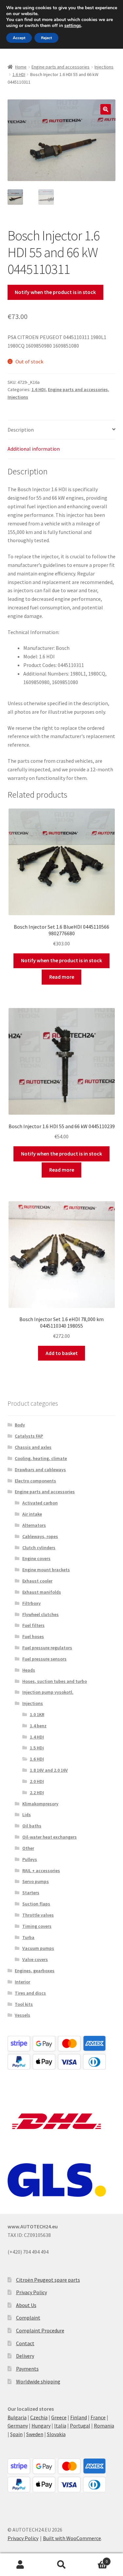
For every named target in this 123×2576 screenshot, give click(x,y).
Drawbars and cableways (40, 1470)
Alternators (34, 1525)
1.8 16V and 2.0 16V (49, 1770)
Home (21, 67)
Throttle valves (38, 1915)
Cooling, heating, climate (41, 1458)
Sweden (35, 2434)
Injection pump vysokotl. (48, 1692)
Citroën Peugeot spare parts (48, 2280)
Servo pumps (36, 1881)
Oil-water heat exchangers (50, 1837)
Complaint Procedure (40, 2330)
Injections (104, 67)
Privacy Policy (31, 2292)
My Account (20, 2565)
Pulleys (30, 1859)
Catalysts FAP (29, 1436)
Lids (27, 1815)
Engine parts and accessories (61, 67)
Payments (27, 2369)
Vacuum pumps (38, 1948)
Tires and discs (30, 1993)
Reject (46, 38)
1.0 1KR (37, 1714)
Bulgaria (17, 2417)
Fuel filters (33, 1625)
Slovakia (56, 2434)
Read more (62, 977)
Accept (19, 38)
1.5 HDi (37, 1748)
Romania (104, 2426)
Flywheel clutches (41, 1614)
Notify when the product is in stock (55, 292)
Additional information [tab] (34, 449)
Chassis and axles (33, 1447)
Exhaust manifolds (42, 1592)
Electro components (35, 1481)
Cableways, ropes (40, 1536)
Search (61, 2565)
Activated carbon (40, 1503)
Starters (31, 1893)
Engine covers (36, 1558)
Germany (18, 2426)
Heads (29, 1670)
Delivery (25, 2356)
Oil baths (32, 1826)
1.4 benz (38, 1726)
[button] (106, 109)
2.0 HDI (37, 1781)
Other (28, 1848)
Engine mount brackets (46, 1570)
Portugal (80, 2426)
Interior (22, 1982)
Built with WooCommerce (72, 2538)
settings (73, 26)
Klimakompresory (40, 1804)
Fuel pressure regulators (47, 1648)
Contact (25, 2343)
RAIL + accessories (41, 1871)
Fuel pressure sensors (44, 1659)
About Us (26, 2305)
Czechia (39, 2417)
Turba (28, 1937)
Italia (60, 2426)
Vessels (22, 2015)
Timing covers (37, 1926)
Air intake (32, 1514)
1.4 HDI (37, 1737)
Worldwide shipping (38, 2381)
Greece (59, 2417)
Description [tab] (21, 430)
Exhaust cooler (37, 1581)
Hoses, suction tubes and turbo (55, 1681)
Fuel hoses (33, 1636)
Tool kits (24, 2004)
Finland (79, 2417)
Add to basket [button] (62, 1353)
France (98, 2417)
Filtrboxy (31, 1603)
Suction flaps (36, 1904)
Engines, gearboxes (35, 1971)
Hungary (41, 2426)
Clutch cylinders (39, 1548)
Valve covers (35, 1959)
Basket (95, 2559)
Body (20, 1425)
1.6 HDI (19, 74)
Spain (16, 2434)
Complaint (28, 2318)
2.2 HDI (37, 1793)
